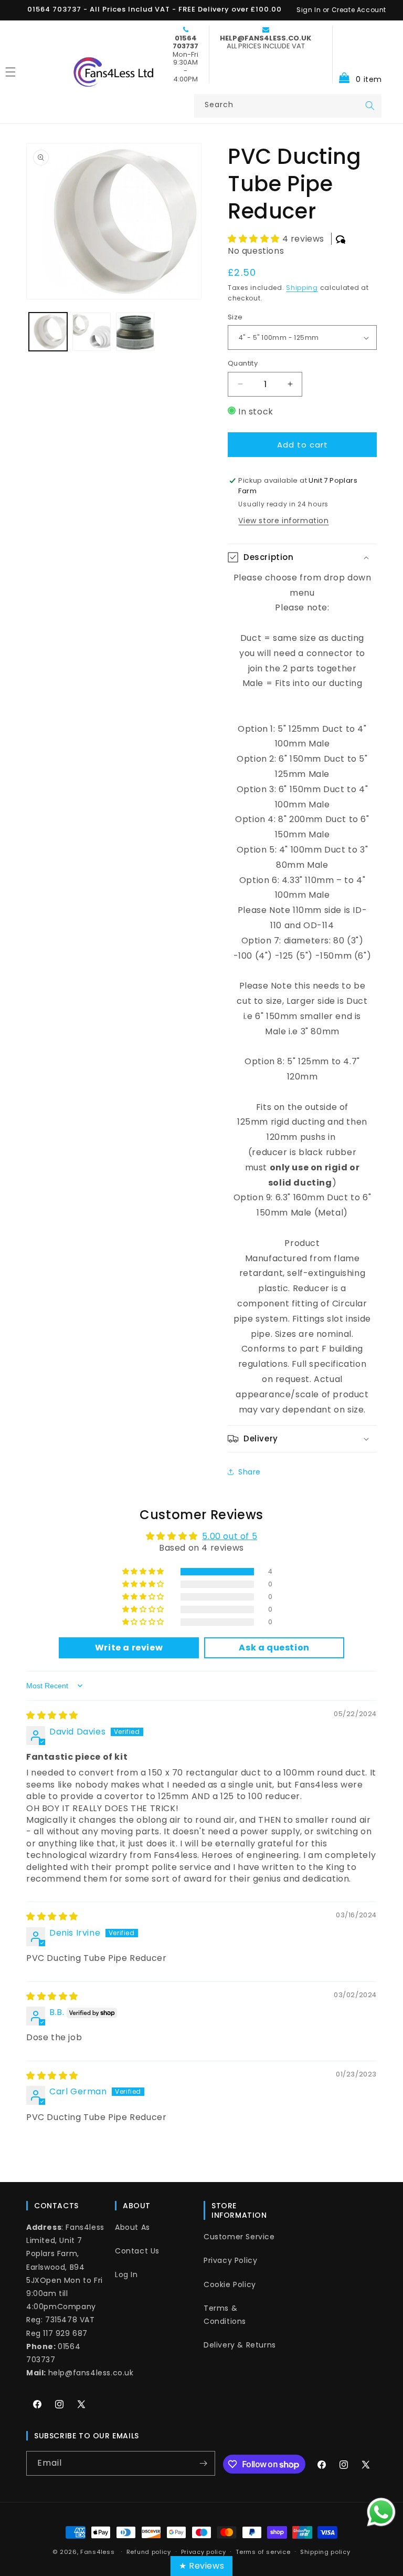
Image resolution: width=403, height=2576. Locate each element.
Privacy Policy (230, 2260)
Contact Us (137, 2251)
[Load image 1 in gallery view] (48, 332)
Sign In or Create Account (341, 10)
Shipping (302, 288)
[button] (357, 54)
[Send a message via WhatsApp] (381, 2512)
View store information (283, 521)
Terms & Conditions (225, 2315)
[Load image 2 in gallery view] (92, 332)
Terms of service (263, 2552)
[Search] (370, 106)
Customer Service (239, 2237)
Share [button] (250, 1472)
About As (132, 2227)
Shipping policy (325, 2552)
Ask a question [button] (274, 1648)
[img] (52, 1715)
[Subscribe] (203, 2463)
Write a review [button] (129, 1648)
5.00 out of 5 (230, 1536)
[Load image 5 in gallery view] (135, 332)
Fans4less (97, 2552)
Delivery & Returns (240, 2345)
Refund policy (149, 2552)
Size (235, 317)
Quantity (243, 363)
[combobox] (288, 106)
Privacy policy (204, 2552)
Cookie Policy (230, 2284)
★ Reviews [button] (201, 2566)
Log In (126, 2274)
